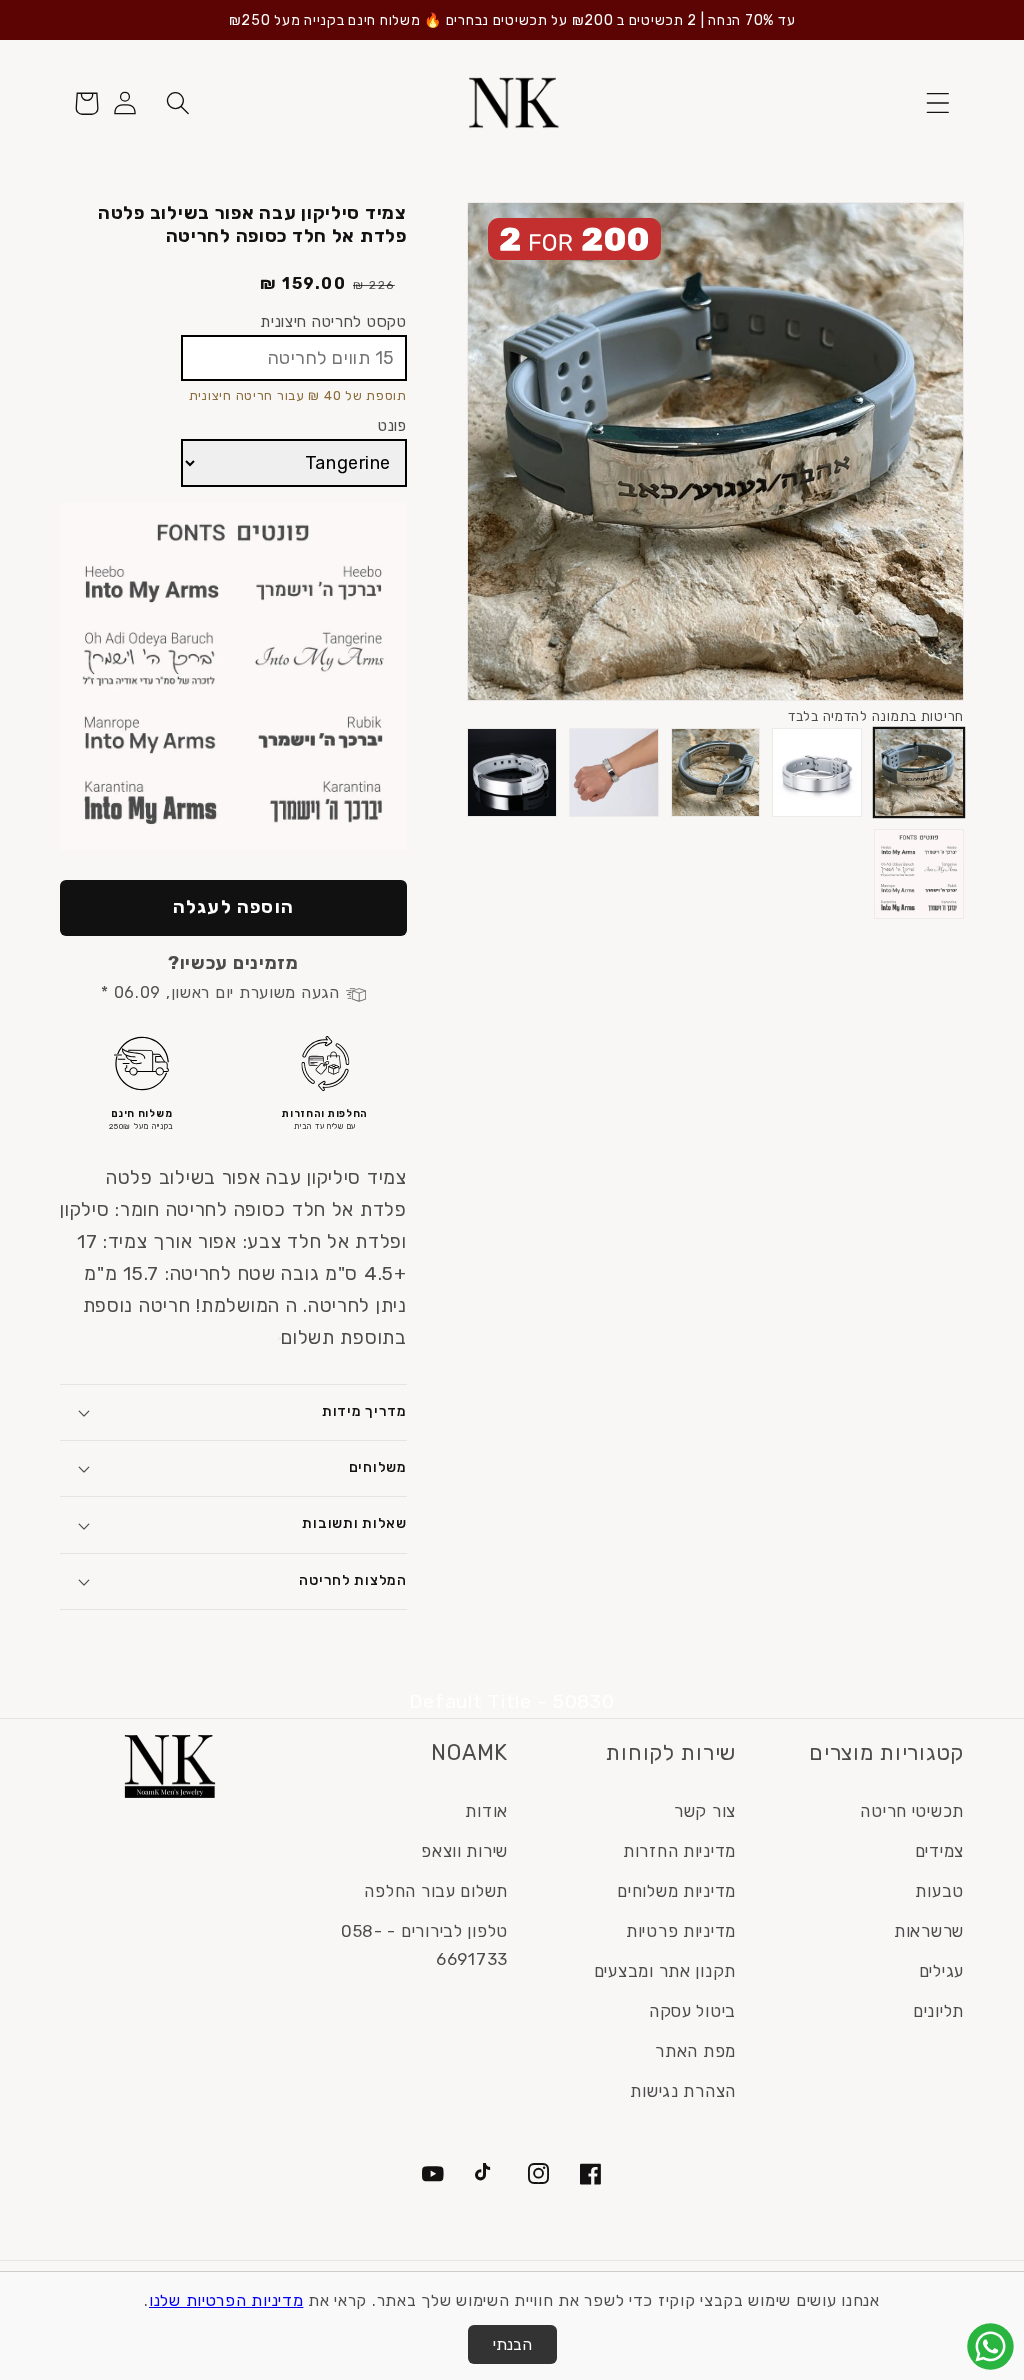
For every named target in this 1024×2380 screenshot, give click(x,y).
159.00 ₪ (303, 283)
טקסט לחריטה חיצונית (333, 321)
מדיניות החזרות (679, 1851)
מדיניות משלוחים (676, 1891)
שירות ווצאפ (464, 1851)
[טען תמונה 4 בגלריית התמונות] (614, 773)
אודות (486, 1811)
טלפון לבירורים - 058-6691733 (424, 1945)
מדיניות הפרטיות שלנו (226, 2300)
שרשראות (929, 1931)
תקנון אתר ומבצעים (665, 1971)
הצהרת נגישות (683, 2091)
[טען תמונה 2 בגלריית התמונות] (817, 773)
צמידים (939, 1851)
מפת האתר (695, 2051)
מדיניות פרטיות (681, 1931)
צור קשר (705, 1811)
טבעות (939, 1891)
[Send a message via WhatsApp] (990, 2346)
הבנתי (512, 2344)
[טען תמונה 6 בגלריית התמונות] (919, 874)
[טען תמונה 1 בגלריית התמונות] (919, 773)
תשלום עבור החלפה (436, 1891)
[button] (937, 103)
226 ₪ (374, 285)
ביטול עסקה (692, 2011)
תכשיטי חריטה (912, 1811)
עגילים (941, 1971)
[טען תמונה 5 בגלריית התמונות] (512, 773)
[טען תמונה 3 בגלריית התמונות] (716, 773)
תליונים (938, 2011)
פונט (392, 425)
